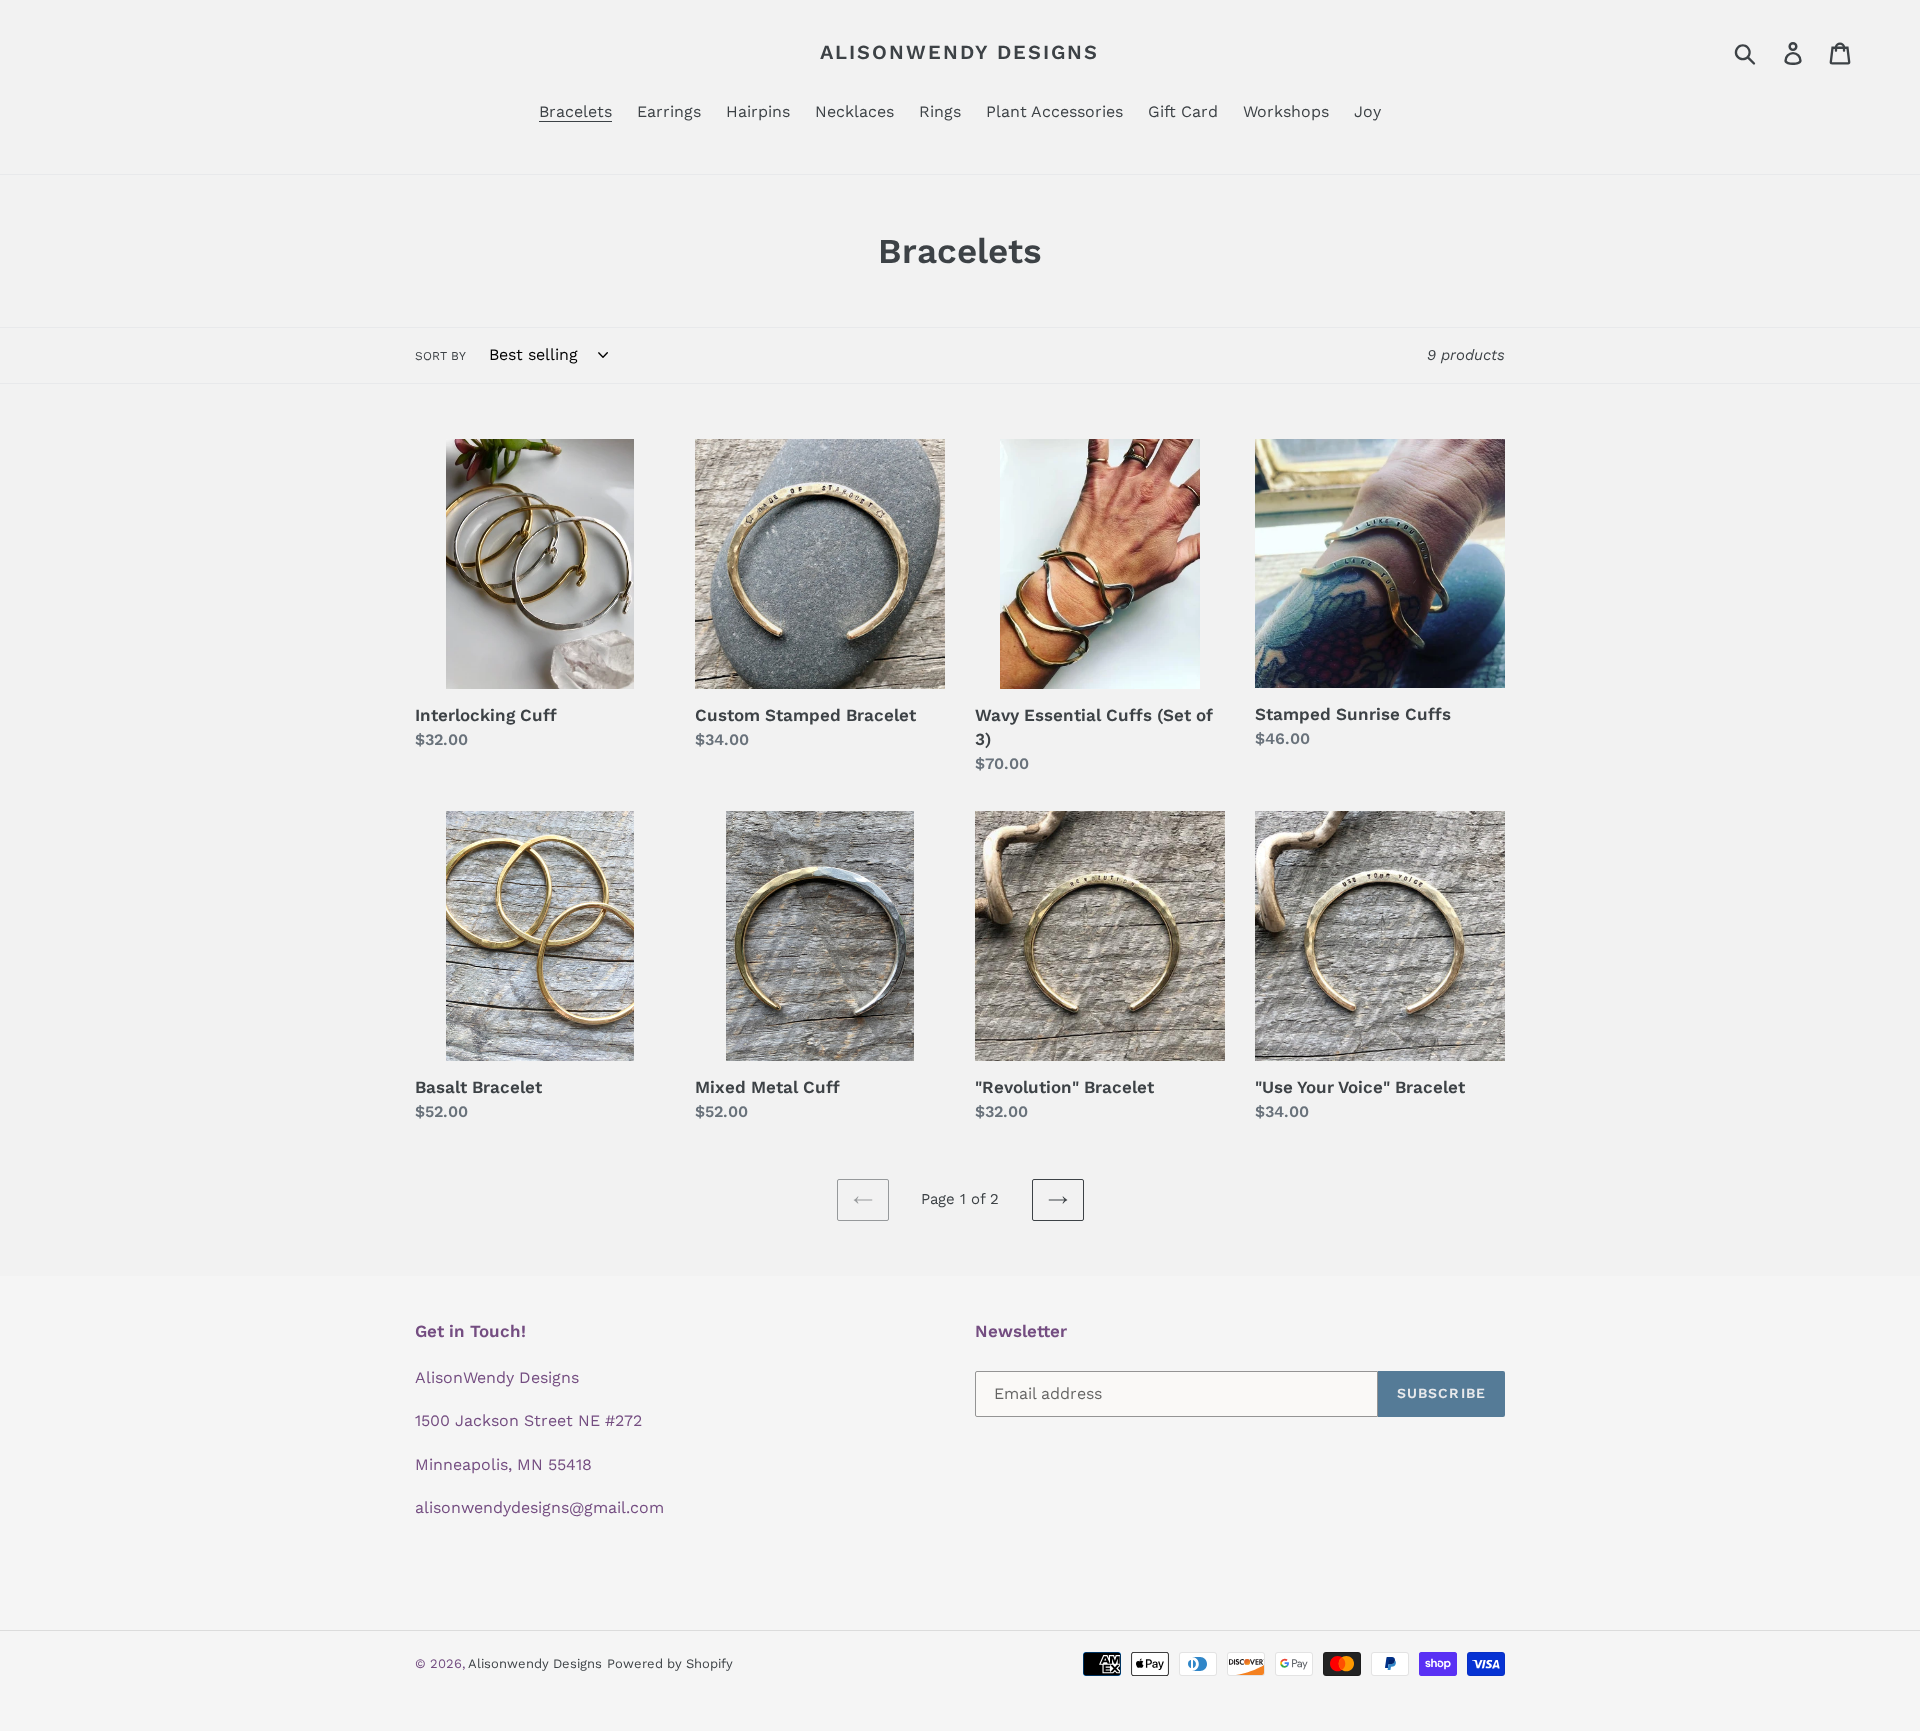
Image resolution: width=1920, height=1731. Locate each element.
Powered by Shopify (670, 1663)
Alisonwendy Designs (959, 52)
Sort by (440, 356)
